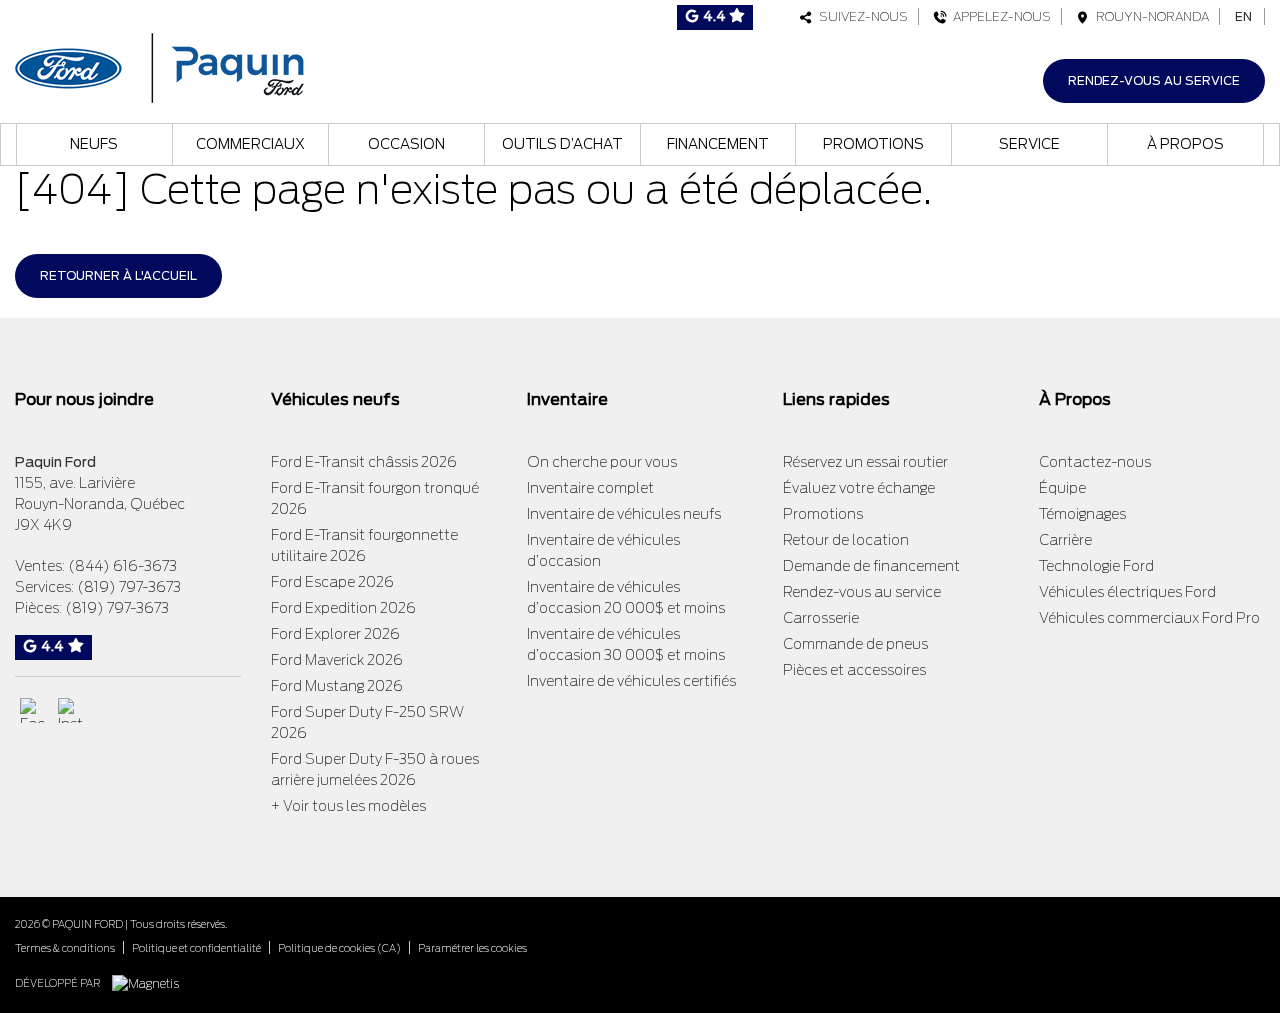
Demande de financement (871, 566)
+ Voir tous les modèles (348, 806)
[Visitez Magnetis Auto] (150, 982)
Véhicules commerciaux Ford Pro (1149, 618)
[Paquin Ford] (159, 65)
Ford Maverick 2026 (337, 660)
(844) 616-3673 (122, 566)
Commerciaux (250, 144)
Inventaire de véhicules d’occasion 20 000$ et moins (626, 597)
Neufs (94, 144)
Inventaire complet (590, 488)
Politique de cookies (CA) (339, 948)
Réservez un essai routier (865, 462)
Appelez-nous (999, 16)
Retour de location (846, 540)
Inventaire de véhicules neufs (624, 514)
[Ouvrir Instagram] (70, 710)
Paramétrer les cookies (472, 948)
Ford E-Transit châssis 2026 (364, 462)
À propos (1185, 144)
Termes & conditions (65, 948)
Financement (718, 144)
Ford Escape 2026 (332, 582)
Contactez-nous (1095, 462)
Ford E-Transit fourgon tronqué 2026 (375, 498)
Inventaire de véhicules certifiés (631, 681)
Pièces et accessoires (854, 670)
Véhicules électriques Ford (1127, 592)
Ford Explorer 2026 (335, 634)
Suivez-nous (860, 16)
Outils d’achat (562, 144)
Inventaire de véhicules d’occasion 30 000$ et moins (626, 644)
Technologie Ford (1096, 566)
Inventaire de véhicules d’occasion (603, 550)
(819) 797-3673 (129, 587)
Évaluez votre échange (859, 488)
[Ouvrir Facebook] (32, 710)
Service (1029, 144)
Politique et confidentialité (196, 948)
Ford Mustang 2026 (337, 686)
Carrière (1065, 540)
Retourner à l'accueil (118, 275)
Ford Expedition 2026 (343, 608)
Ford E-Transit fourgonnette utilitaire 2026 (364, 545)
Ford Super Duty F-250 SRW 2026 (367, 722)
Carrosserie (821, 618)
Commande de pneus (855, 644)
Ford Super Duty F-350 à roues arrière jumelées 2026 (375, 769)
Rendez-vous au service (1154, 80)
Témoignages (1082, 514)
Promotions (873, 144)
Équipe (1062, 488)
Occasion (406, 144)
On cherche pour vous (602, 462)
